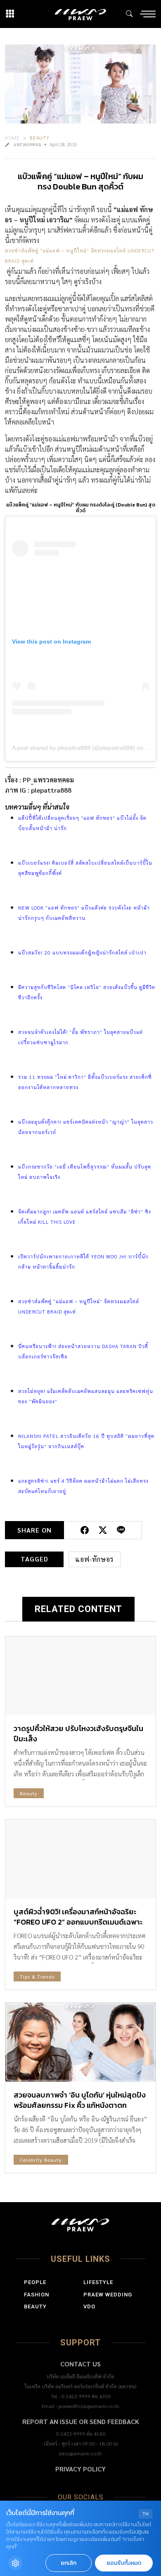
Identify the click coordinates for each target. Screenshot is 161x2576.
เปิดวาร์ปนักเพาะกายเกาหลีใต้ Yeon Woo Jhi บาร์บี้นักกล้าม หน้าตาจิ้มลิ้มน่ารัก (83, 1261)
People (35, 2282)
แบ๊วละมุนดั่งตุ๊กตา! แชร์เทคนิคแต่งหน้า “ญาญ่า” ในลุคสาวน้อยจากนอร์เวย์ (86, 1127)
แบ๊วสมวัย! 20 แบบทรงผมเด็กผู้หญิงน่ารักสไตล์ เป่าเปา (82, 952)
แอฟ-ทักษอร (95, 1559)
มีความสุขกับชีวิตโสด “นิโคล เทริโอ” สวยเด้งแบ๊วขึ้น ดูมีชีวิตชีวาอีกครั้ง (87, 992)
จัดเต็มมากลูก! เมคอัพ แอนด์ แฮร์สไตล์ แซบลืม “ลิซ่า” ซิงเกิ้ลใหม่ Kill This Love (85, 1217)
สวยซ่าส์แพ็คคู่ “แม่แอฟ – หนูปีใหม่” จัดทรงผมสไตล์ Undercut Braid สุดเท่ (80, 255)
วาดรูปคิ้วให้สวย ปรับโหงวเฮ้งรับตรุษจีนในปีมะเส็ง (78, 1734)
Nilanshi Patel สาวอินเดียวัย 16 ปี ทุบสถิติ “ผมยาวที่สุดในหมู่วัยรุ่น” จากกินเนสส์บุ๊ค (86, 1441)
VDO (89, 2306)
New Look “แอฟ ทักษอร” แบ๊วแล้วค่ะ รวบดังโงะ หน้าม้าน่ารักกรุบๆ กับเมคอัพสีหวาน (84, 913)
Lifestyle (98, 2282)
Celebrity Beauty (41, 2160)
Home (12, 138)
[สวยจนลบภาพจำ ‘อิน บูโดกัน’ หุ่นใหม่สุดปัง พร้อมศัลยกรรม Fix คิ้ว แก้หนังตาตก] (80, 2042)
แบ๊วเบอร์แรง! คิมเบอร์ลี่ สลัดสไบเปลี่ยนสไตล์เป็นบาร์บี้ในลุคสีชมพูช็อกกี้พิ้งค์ (85, 868)
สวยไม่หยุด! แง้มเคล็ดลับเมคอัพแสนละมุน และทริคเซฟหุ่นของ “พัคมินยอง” (86, 1396)
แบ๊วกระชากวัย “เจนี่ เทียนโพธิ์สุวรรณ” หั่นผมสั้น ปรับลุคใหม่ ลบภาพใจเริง (85, 1172)
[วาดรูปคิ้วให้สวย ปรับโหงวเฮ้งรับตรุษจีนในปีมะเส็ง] (80, 1676)
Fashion (37, 2295)
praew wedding (108, 2295)
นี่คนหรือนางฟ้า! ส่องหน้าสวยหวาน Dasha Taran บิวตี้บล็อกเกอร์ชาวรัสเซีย (83, 1351)
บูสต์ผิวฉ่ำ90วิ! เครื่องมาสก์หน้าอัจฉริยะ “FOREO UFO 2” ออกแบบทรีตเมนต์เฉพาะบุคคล (78, 1922)
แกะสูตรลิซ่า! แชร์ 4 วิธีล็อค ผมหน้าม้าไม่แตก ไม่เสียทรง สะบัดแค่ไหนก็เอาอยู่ (83, 1486)
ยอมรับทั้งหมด (124, 2563)
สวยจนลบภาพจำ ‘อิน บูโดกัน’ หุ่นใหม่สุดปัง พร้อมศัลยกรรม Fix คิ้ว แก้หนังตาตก (80, 2100)
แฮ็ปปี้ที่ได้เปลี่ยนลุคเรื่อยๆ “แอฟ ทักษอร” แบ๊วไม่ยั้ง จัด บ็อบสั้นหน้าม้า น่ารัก (82, 823)
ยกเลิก (69, 2563)
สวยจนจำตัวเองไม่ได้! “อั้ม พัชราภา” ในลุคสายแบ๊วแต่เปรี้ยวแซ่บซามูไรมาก (80, 1037)
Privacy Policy (80, 2469)
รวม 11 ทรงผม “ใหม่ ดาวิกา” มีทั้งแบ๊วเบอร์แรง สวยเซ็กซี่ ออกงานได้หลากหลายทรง (85, 1082)
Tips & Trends (37, 1976)
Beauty (40, 138)
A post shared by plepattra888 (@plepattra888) (73, 748)
